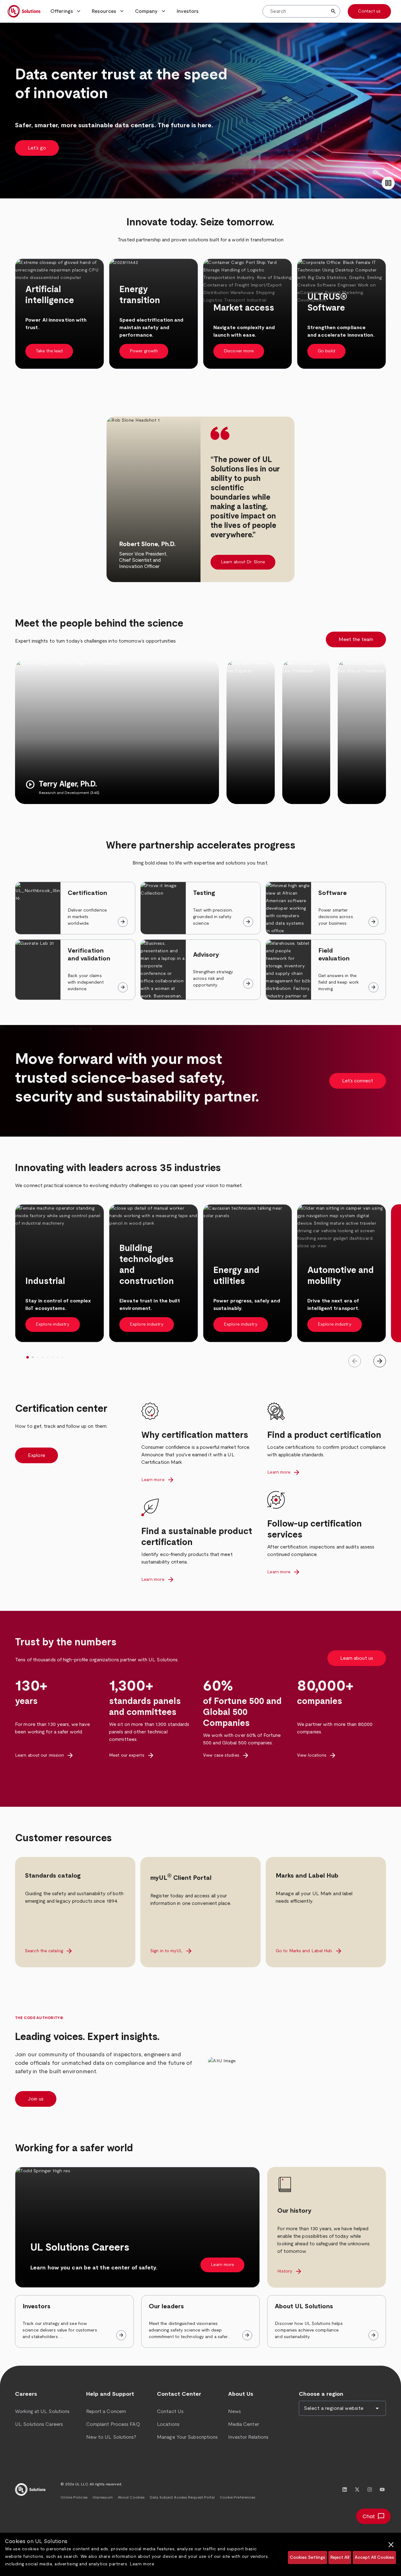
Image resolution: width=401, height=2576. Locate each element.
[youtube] (382, 2489)
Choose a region (321, 2394)
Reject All (340, 2558)
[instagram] (370, 2489)
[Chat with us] (373, 2516)
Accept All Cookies (374, 2558)
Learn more (142, 2564)
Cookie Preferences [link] (238, 2497)
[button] (66, 11)
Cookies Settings (307, 2558)
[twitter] (357, 2489)
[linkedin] (345, 2489)
